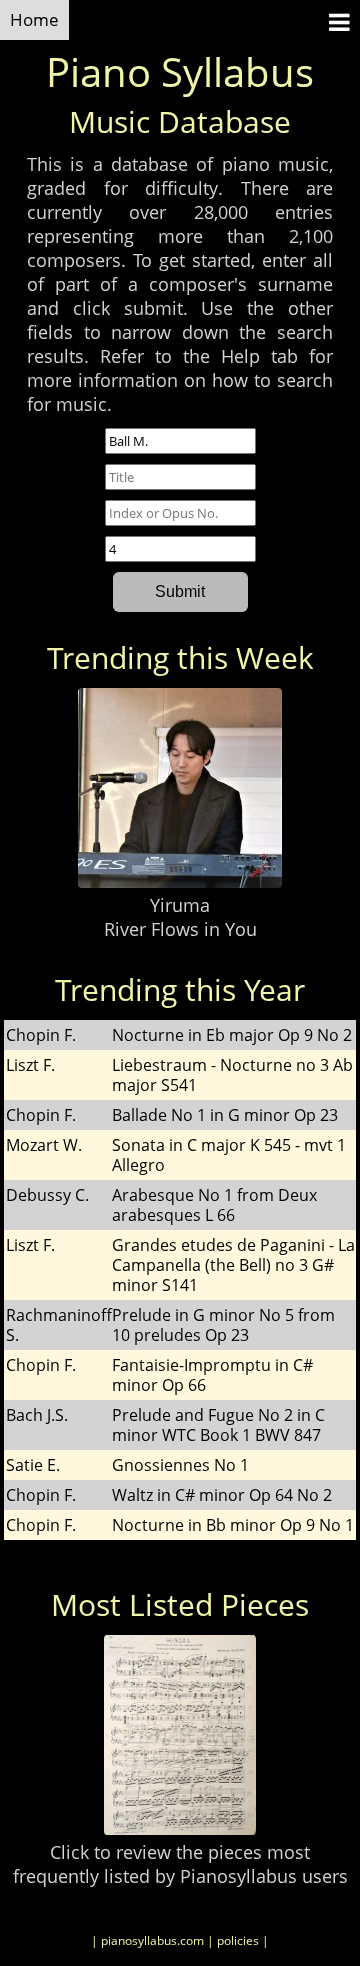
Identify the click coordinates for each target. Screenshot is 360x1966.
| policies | (238, 1940)
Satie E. (33, 1465)
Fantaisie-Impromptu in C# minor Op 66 (212, 1375)
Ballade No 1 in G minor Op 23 (225, 1115)
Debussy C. (47, 1195)
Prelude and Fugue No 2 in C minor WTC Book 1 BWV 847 (218, 1425)
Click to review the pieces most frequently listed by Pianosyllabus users (180, 1864)
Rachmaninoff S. (59, 1325)
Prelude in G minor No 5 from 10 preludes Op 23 (223, 1325)
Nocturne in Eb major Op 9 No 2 (232, 1035)
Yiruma (180, 905)
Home (34, 19)
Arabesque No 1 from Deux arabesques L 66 (214, 1205)
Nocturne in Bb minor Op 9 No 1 (233, 1525)
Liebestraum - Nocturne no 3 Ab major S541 (232, 1075)
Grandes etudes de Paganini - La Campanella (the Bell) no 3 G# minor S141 (233, 1265)
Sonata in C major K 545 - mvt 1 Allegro (229, 1155)
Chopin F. (41, 1035)
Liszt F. (30, 1065)
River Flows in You (180, 929)
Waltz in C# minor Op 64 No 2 (222, 1495)
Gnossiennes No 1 (180, 1465)
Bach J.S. (37, 1415)
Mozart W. (44, 1145)
